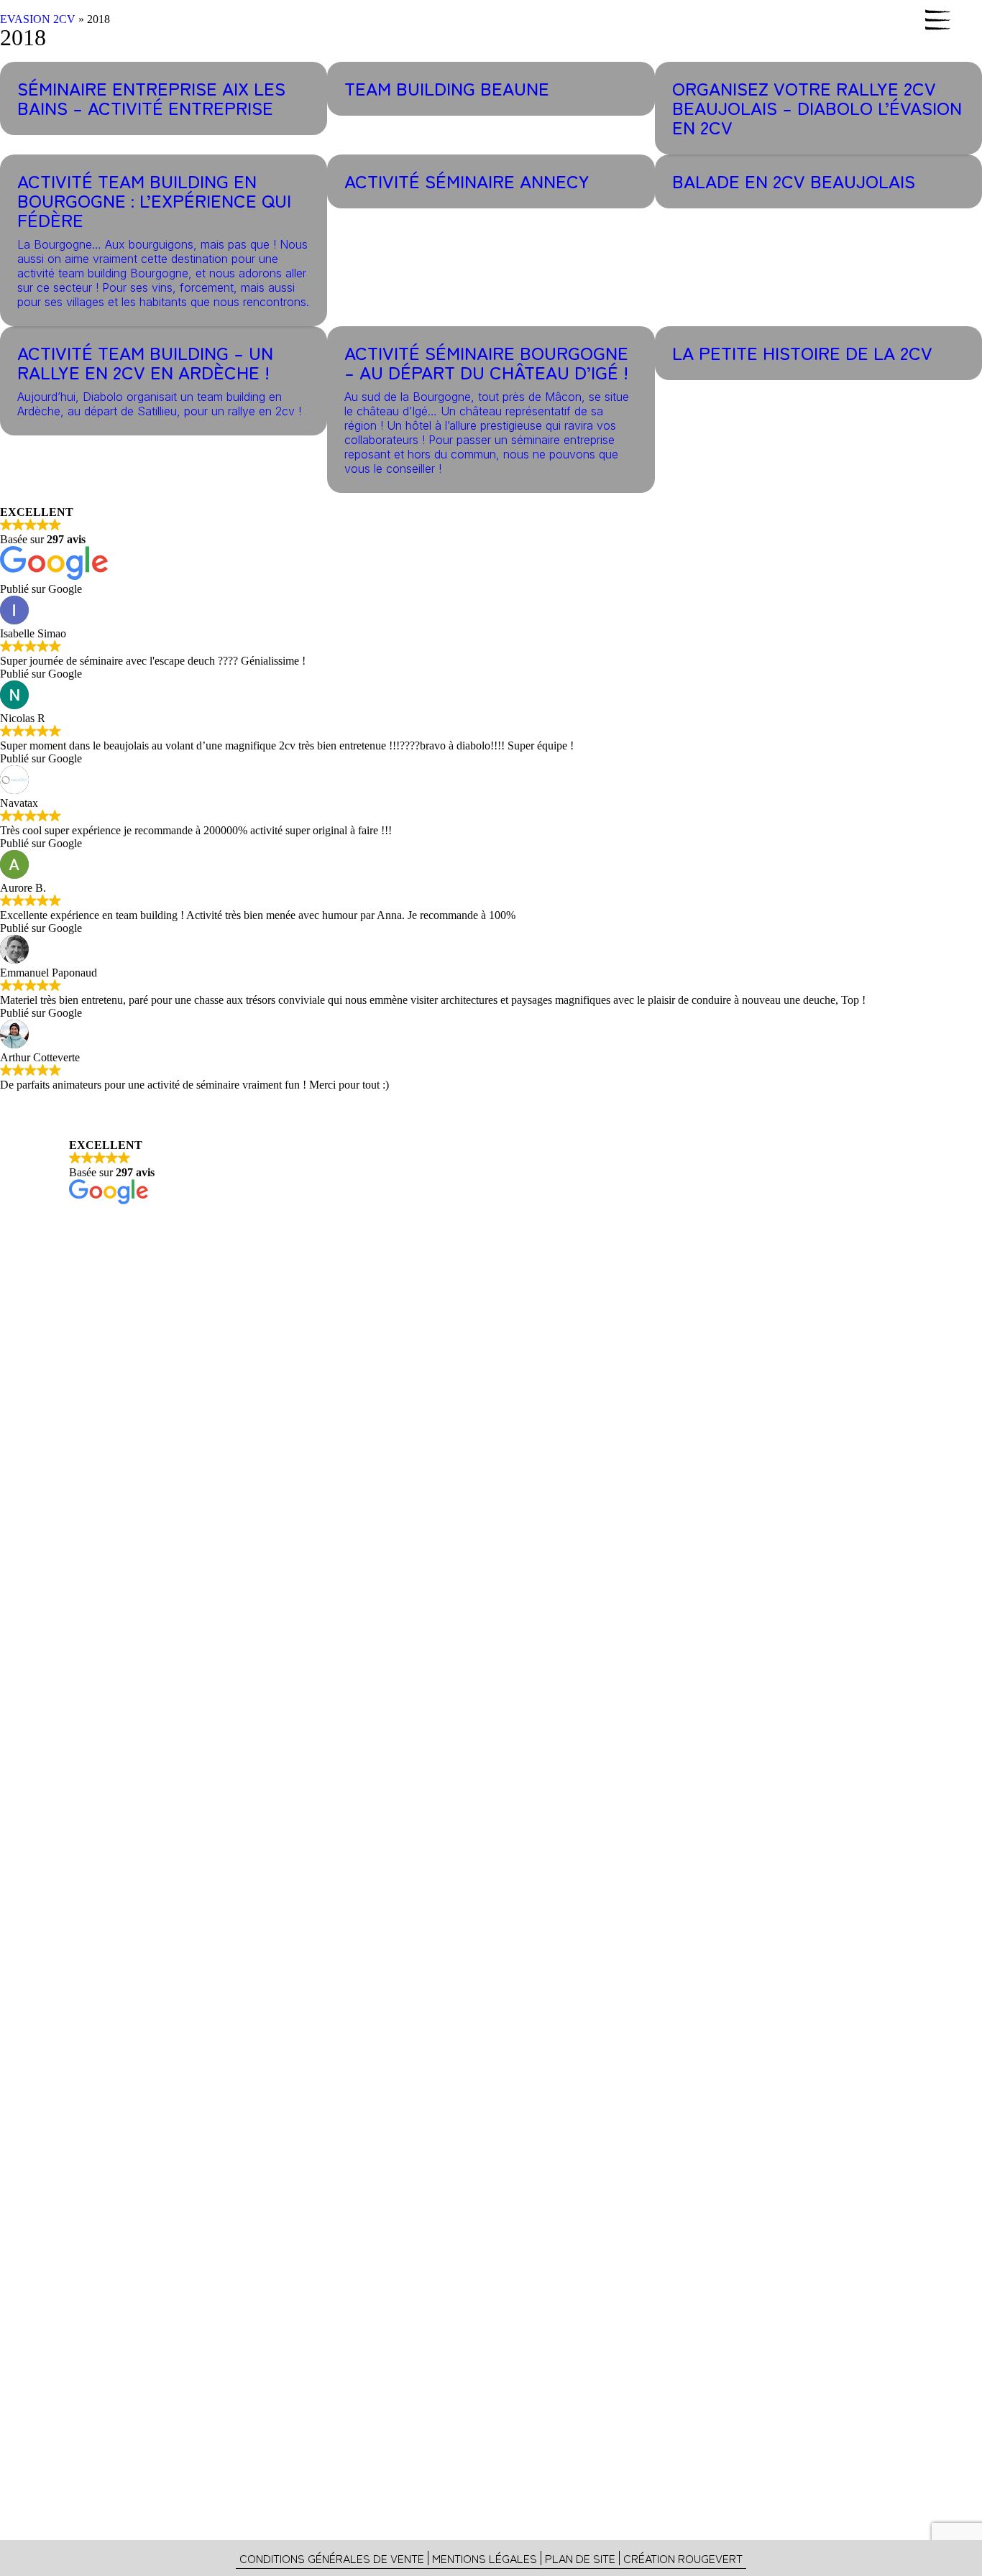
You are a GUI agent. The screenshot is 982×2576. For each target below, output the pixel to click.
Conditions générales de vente (332, 2558)
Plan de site (580, 2558)
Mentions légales (485, 2558)
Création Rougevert (683, 2558)
